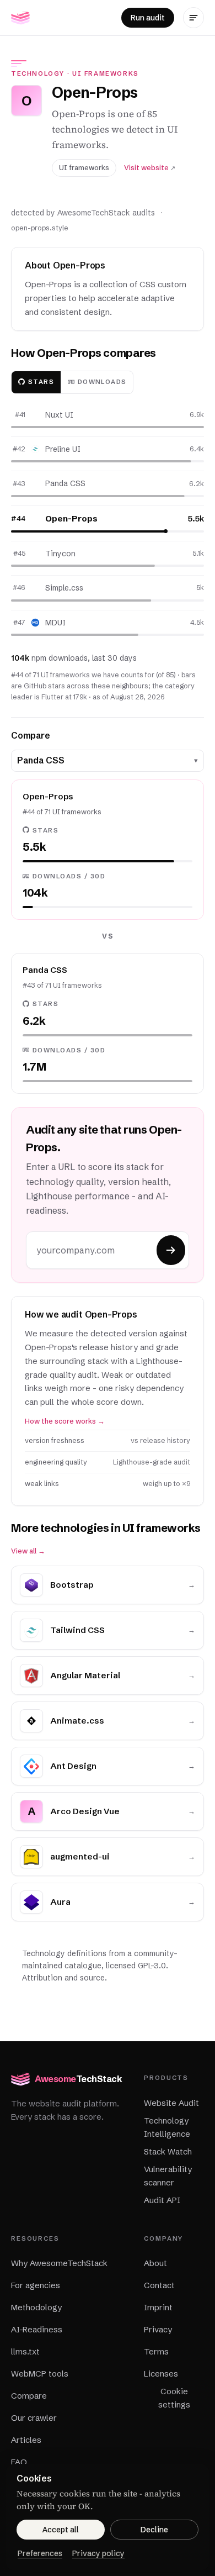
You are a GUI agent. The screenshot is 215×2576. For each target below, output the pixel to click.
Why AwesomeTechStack (59, 2263)
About (155, 2263)
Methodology (36, 2307)
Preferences (40, 2553)
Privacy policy (98, 2553)
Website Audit (171, 2103)
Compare (29, 2396)
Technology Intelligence (167, 2127)
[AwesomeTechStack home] (20, 18)
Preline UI (63, 449)
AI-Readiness (37, 2329)
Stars (41, 382)
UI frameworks (106, 73)
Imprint (158, 2307)
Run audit (148, 18)
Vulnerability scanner (168, 2176)
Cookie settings (174, 2398)
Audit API (162, 2200)
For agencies (36, 2285)
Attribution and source (63, 1978)
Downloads (102, 382)
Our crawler (34, 2418)
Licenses (161, 2374)
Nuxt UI (59, 415)
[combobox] (103, 761)
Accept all (61, 2530)
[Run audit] (171, 1250)
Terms (156, 2351)
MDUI (55, 623)
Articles (26, 2440)
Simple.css (64, 588)
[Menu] (193, 18)
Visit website (150, 168)
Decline (154, 2530)
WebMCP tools (40, 2374)
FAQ (19, 2462)
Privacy (158, 2329)
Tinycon (60, 554)
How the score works (65, 1421)
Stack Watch (168, 2151)
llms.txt (25, 2351)
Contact (159, 2285)
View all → (28, 1551)
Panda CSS (65, 483)
